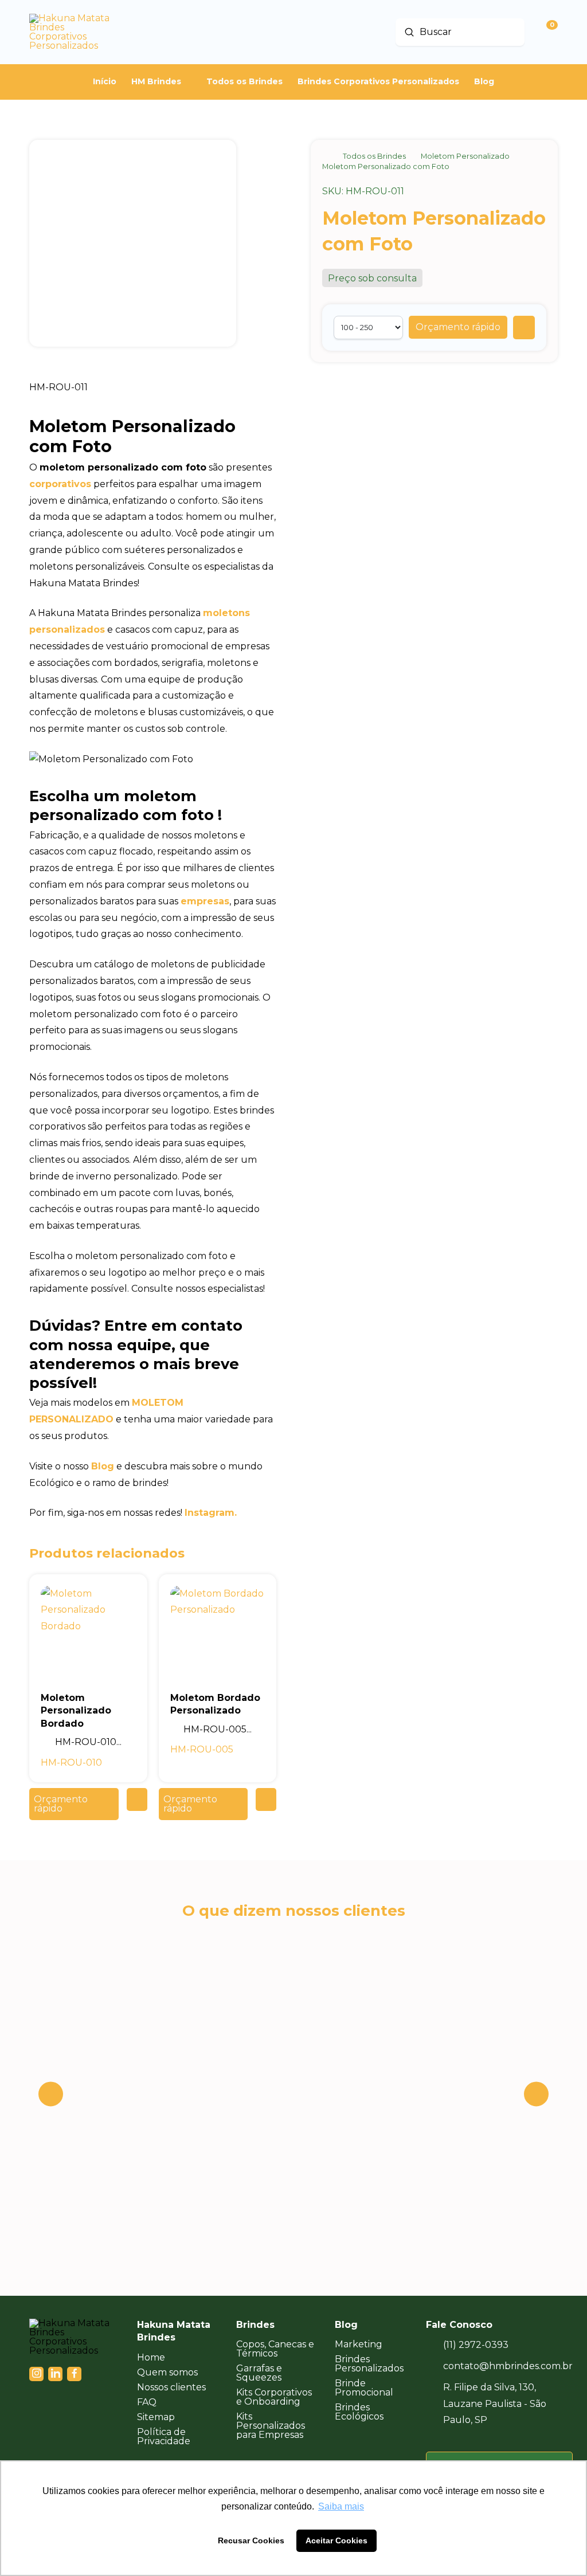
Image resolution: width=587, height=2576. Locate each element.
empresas (205, 901)
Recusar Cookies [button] (251, 2540)
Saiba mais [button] (341, 2506)
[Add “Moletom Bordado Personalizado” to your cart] (266, 1799)
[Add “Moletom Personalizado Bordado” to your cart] (137, 1799)
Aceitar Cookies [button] (336, 2540)
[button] (458, 327)
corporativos (60, 484)
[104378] (524, 328)
